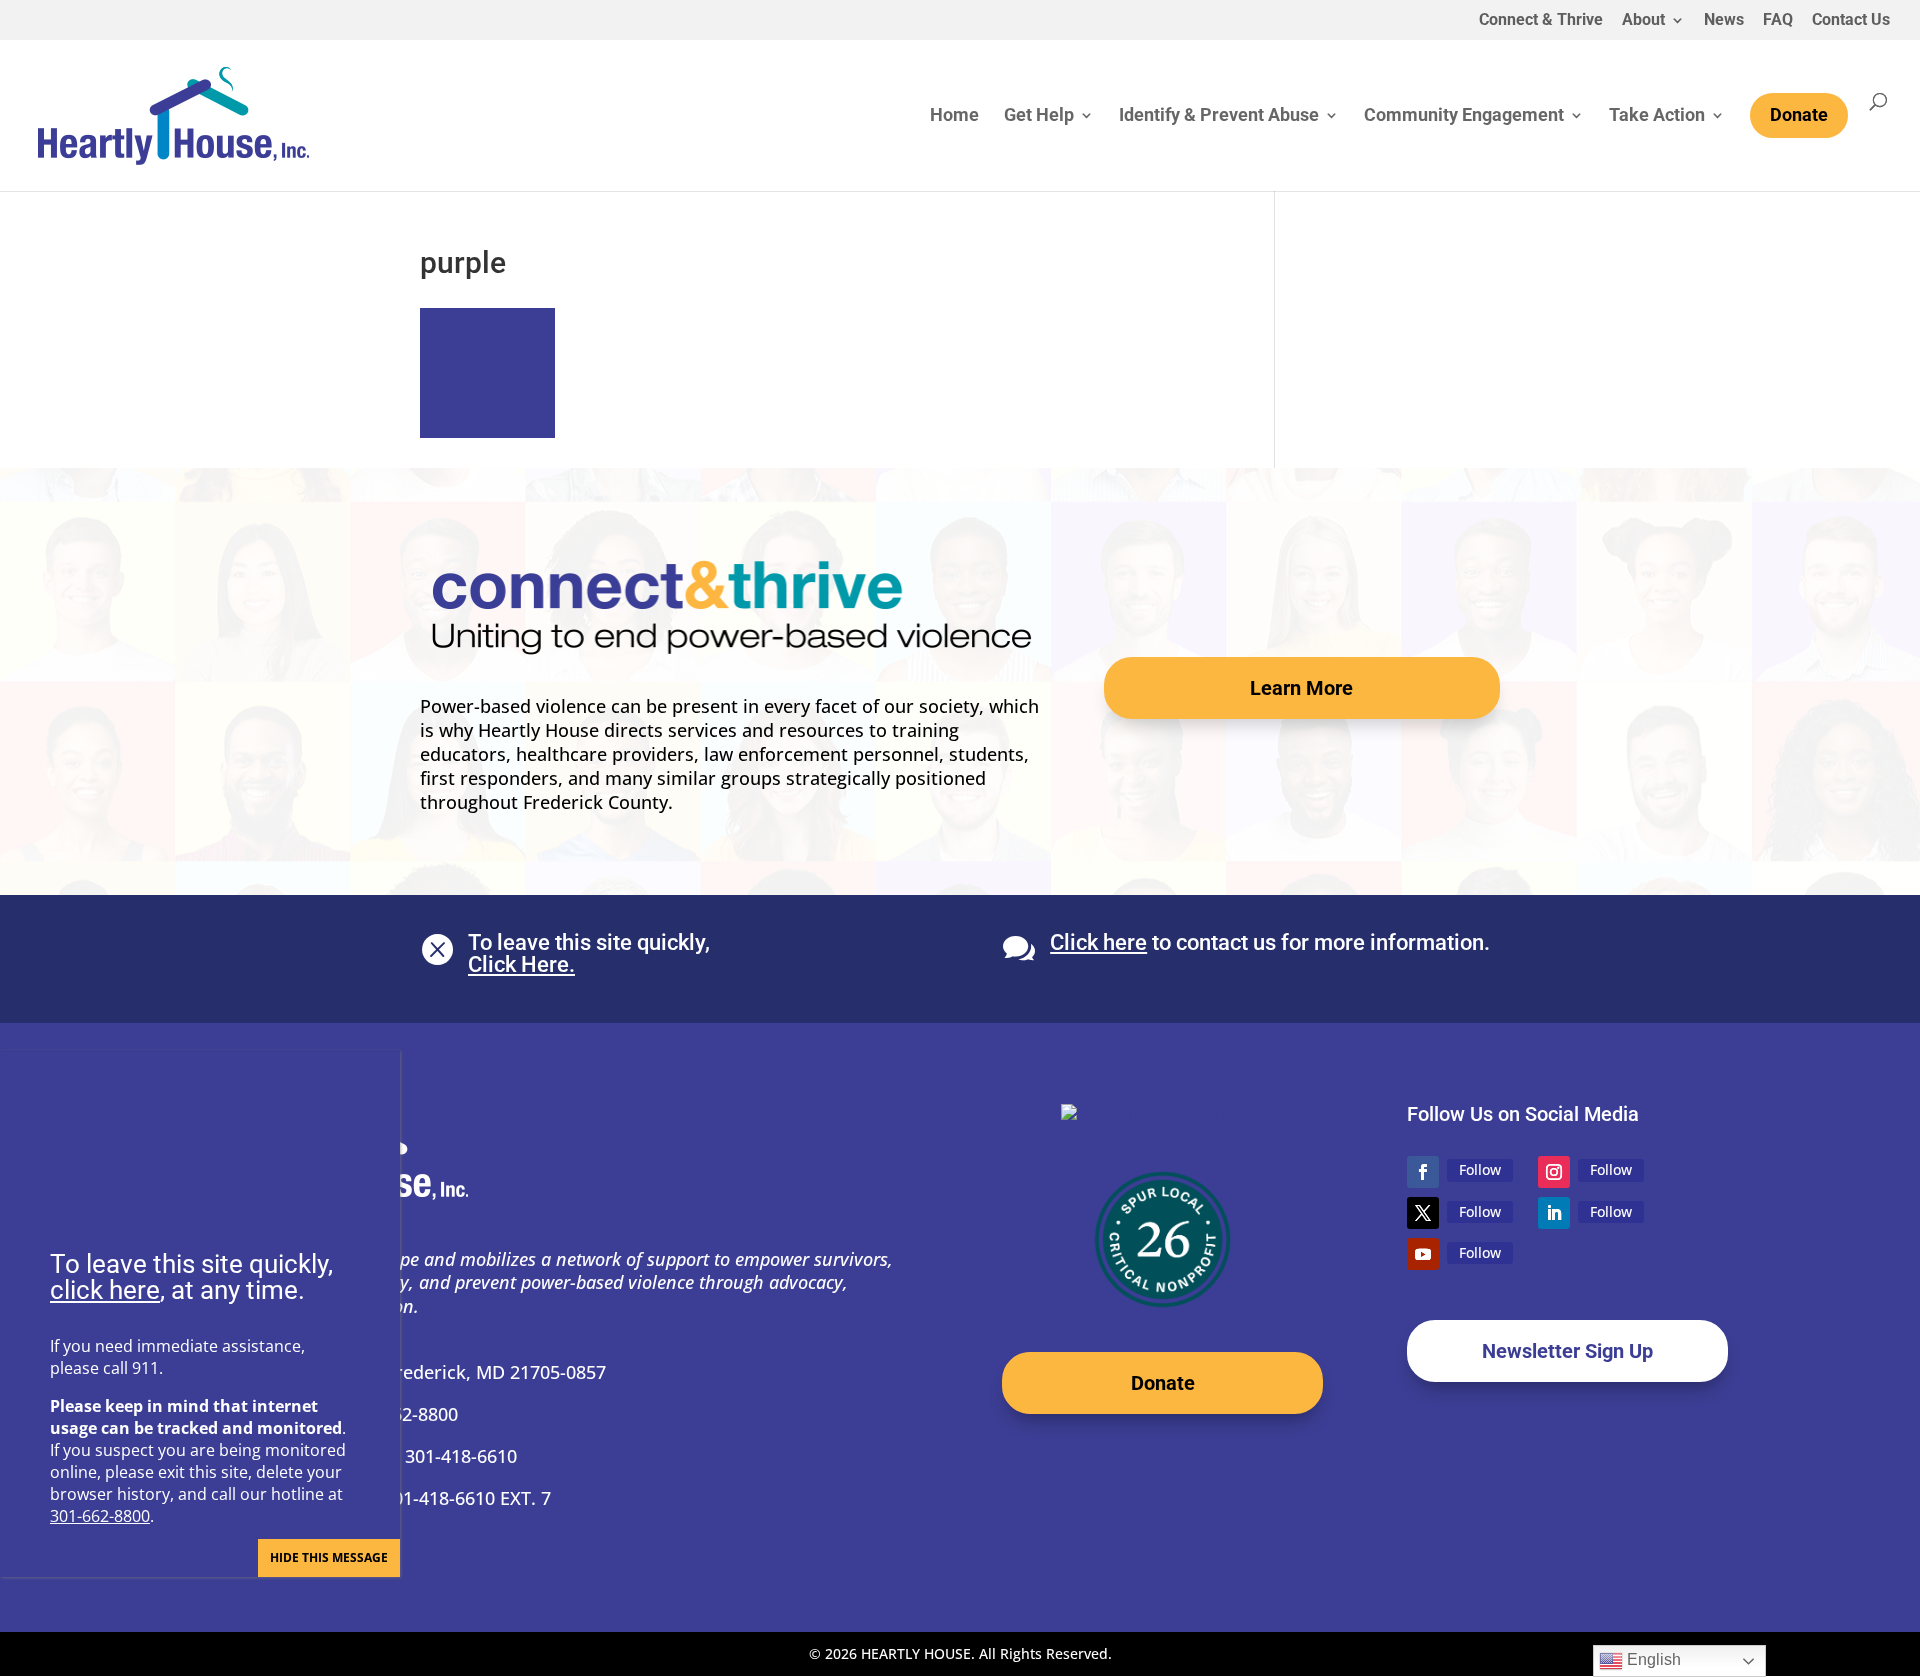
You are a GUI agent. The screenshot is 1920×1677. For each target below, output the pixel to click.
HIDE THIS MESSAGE (329, 1557)
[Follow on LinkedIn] (1554, 1213)
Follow (1480, 1169)
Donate (1163, 1383)
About (1643, 20)
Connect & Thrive (1541, 20)
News (1724, 20)
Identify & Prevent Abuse (1219, 116)
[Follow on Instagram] (1554, 1172)
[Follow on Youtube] (1423, 1254)
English (1652, 1659)
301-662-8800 (100, 1516)
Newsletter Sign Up (1567, 1351)
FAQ (1778, 20)
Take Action (1657, 116)
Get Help (1039, 116)
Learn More (1301, 688)
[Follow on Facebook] (1423, 1172)
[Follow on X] (1423, 1213)
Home (954, 116)
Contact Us (1851, 20)
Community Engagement (1464, 116)
